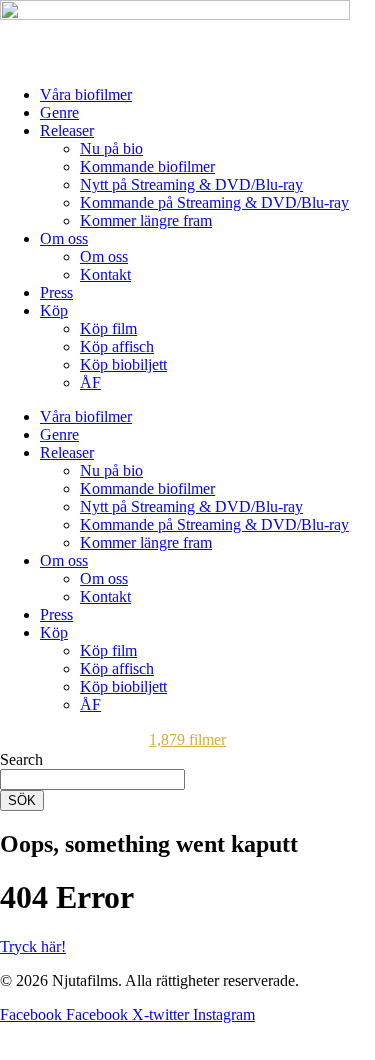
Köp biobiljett (123, 364)
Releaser (67, 130)
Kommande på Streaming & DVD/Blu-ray (214, 202)
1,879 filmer (187, 739)
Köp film (108, 328)
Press (56, 292)
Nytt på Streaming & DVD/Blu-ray (191, 184)
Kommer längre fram (146, 220)
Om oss (64, 238)
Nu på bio (111, 148)
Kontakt (105, 274)
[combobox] (92, 779)
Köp (54, 310)
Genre (59, 112)
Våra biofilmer (86, 94)
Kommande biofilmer (147, 166)
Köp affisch (117, 346)
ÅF (90, 382)
